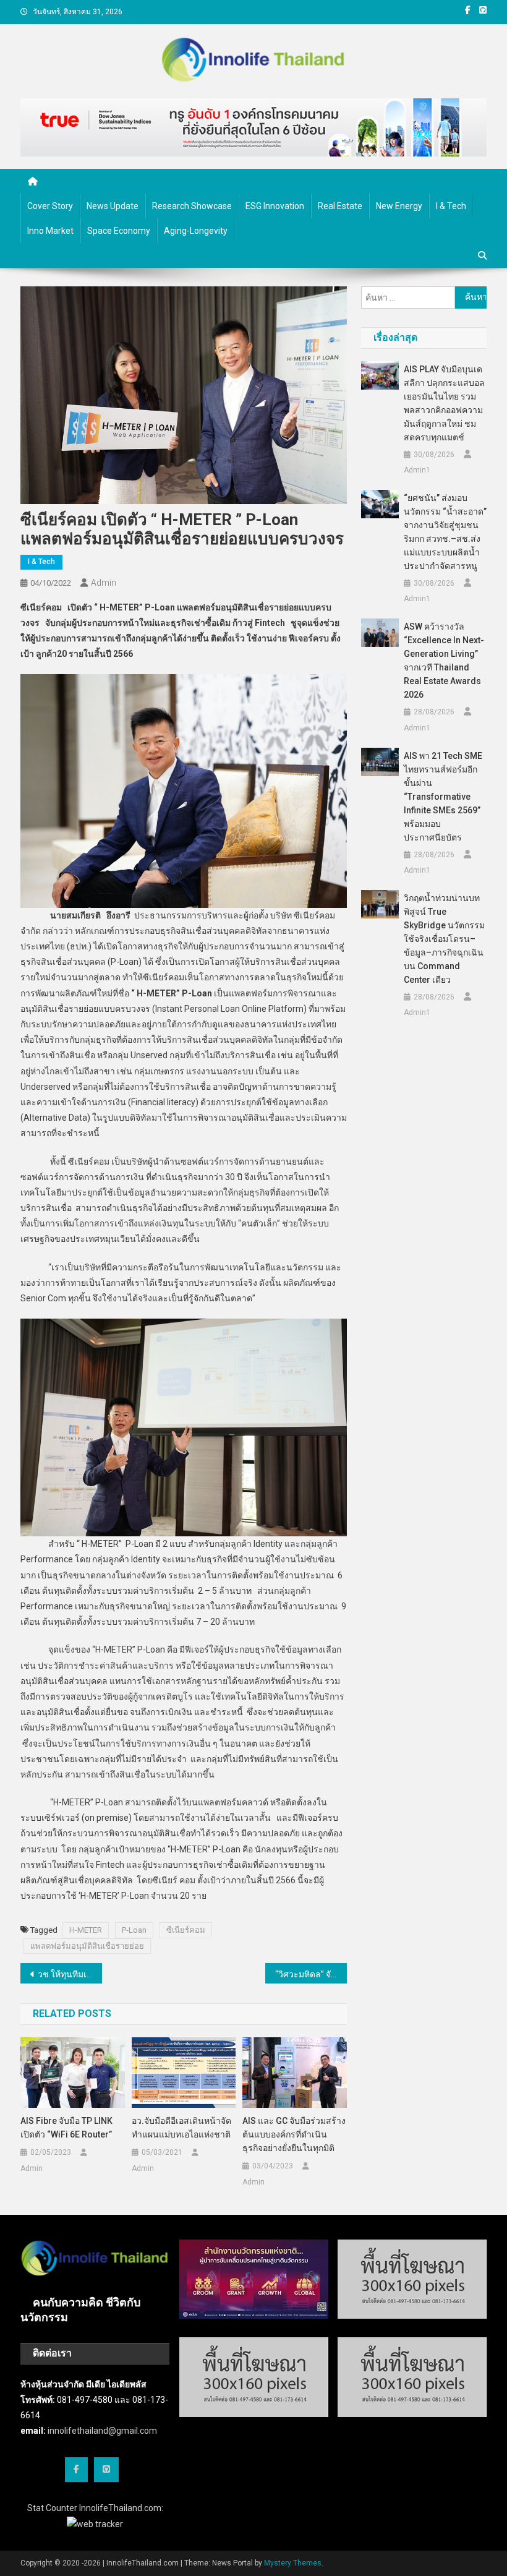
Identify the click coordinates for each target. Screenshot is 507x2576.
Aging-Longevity (196, 231)
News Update (113, 206)
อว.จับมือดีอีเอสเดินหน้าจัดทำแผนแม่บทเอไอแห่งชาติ (181, 2128)
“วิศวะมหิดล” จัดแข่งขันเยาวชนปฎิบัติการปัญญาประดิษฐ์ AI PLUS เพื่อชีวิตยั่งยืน (311, 1974)
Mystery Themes (293, 2563)
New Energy (399, 206)
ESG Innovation (275, 206)
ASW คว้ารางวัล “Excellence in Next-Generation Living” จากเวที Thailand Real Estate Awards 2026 (444, 661)
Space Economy (119, 231)
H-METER (86, 1930)
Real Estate (340, 206)
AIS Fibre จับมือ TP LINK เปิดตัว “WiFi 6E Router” (66, 2128)
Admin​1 (417, 470)
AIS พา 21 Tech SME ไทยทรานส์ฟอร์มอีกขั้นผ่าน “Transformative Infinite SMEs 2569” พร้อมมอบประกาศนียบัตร (443, 797)
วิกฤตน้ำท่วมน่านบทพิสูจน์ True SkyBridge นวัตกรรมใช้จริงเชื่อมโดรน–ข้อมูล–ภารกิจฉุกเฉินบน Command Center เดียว (444, 939)
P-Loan (134, 1930)
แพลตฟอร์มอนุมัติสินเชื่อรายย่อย (87, 1946)
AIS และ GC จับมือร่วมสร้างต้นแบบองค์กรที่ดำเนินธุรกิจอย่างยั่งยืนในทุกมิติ (294, 2134)
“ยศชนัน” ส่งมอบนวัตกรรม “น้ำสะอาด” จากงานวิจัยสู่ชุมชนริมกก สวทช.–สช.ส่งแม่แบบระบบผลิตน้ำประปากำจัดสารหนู (445, 532)
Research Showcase (192, 206)
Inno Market (50, 231)
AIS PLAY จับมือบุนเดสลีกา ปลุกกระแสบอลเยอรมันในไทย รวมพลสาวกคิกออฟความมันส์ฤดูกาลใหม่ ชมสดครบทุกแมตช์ (444, 403)
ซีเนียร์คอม (186, 1930)
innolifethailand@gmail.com (102, 2431)
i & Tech (451, 206)
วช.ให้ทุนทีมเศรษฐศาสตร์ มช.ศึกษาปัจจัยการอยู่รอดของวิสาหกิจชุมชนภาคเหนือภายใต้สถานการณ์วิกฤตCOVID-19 (70, 1974)
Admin (104, 583)
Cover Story (50, 206)
